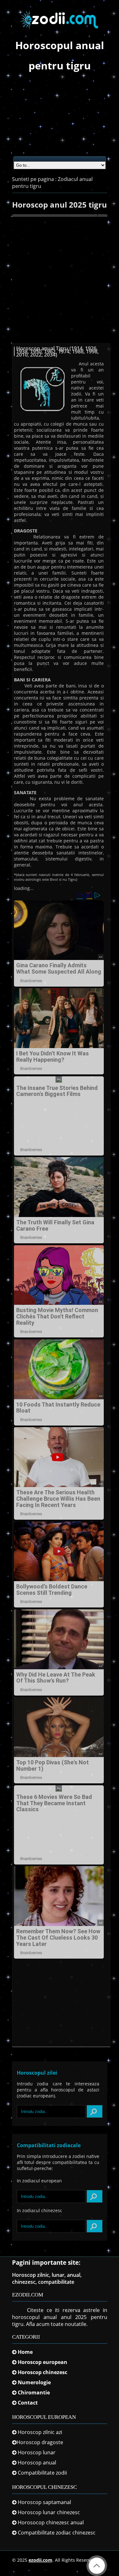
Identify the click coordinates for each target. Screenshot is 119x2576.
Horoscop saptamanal (44, 2502)
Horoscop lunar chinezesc (49, 2512)
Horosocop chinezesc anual (51, 2522)
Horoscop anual (37, 2463)
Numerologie (34, 2382)
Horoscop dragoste (40, 2442)
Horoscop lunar (37, 2452)
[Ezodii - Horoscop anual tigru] (60, 32)
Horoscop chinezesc (43, 2372)
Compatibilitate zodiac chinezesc (57, 2533)
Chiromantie (34, 2392)
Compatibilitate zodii (42, 2473)
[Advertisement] (60, 118)
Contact (28, 2403)
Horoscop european (43, 2362)
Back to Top (97, 2566)
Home (25, 2352)
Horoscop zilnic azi (40, 2432)
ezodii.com (40, 2560)
